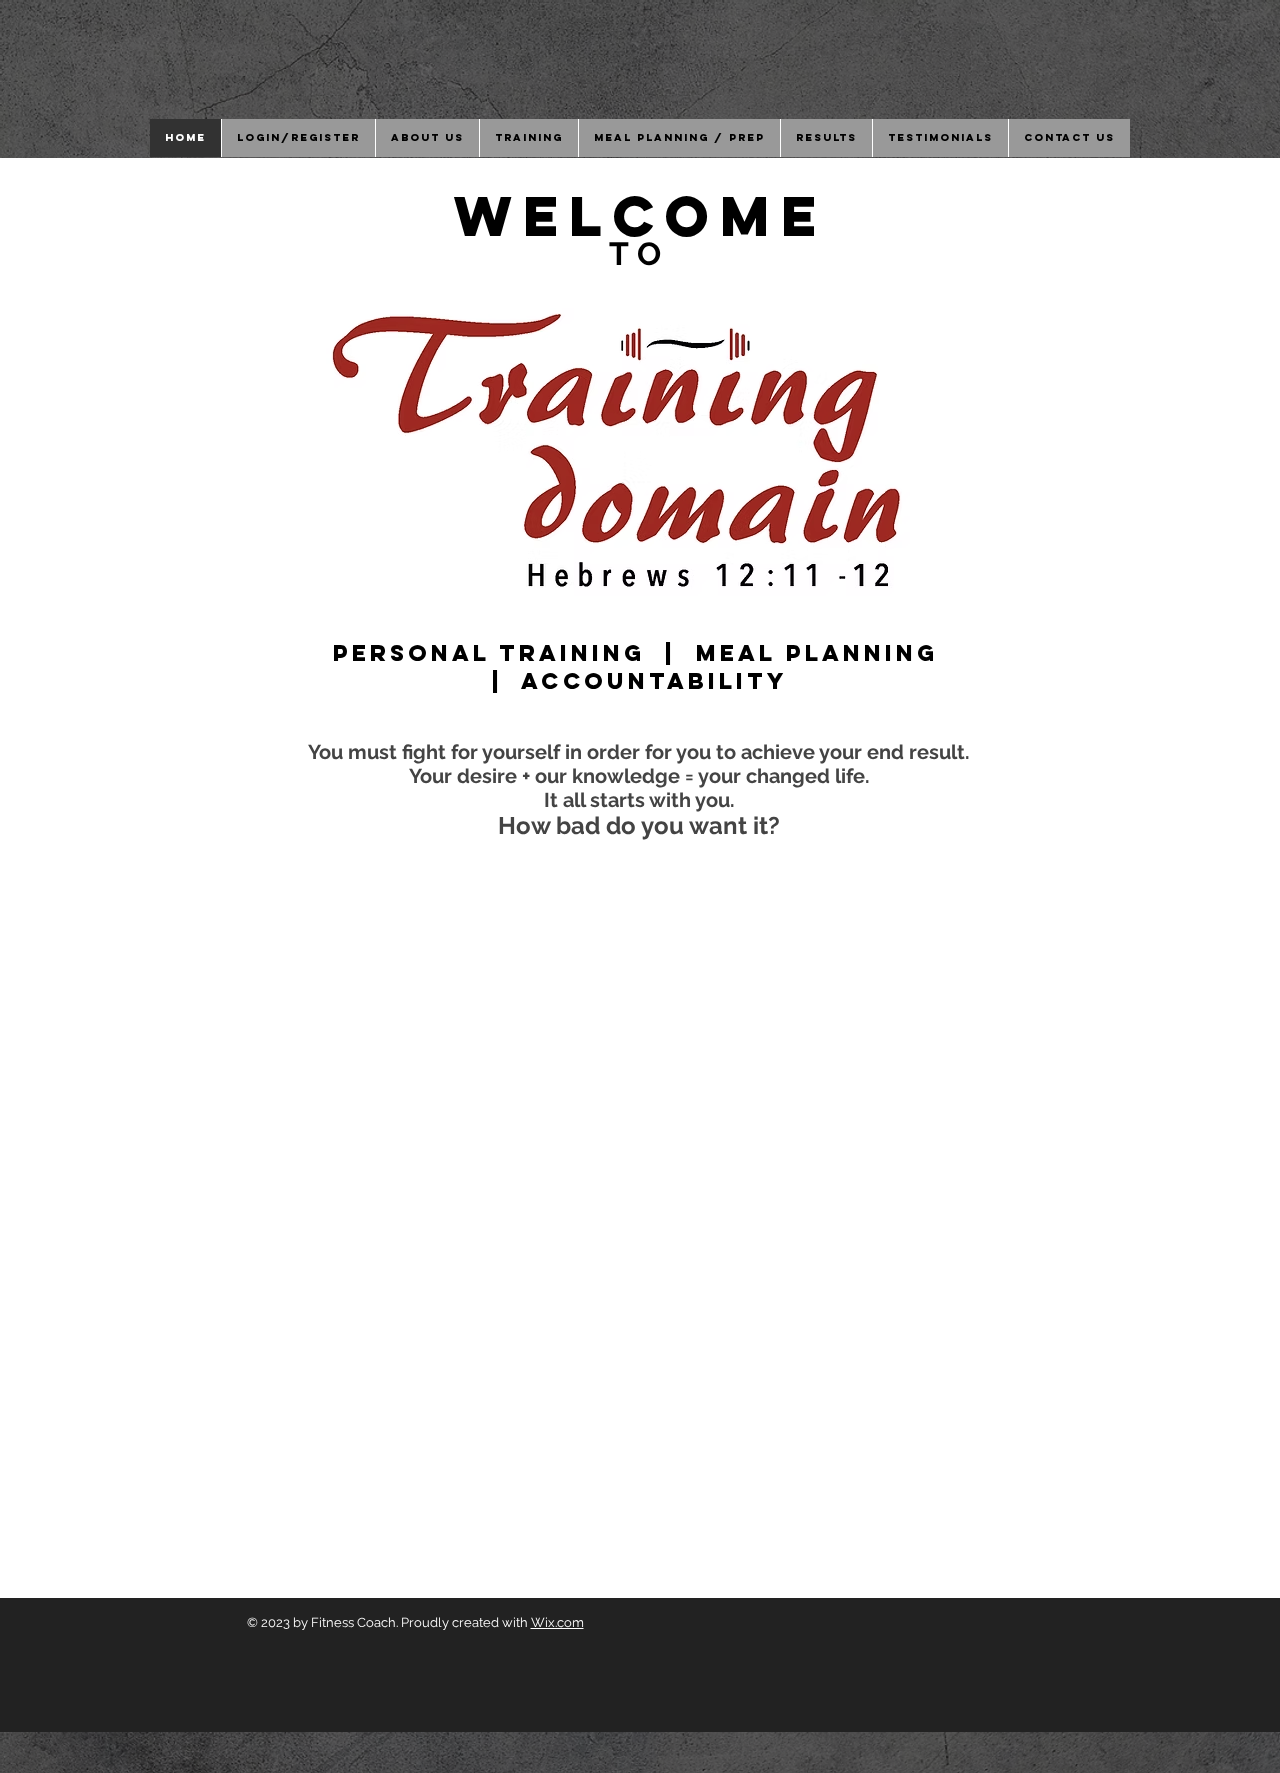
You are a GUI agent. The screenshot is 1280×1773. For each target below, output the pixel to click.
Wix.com (557, 1622)
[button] (427, 138)
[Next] (1171, 887)
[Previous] (109, 887)
